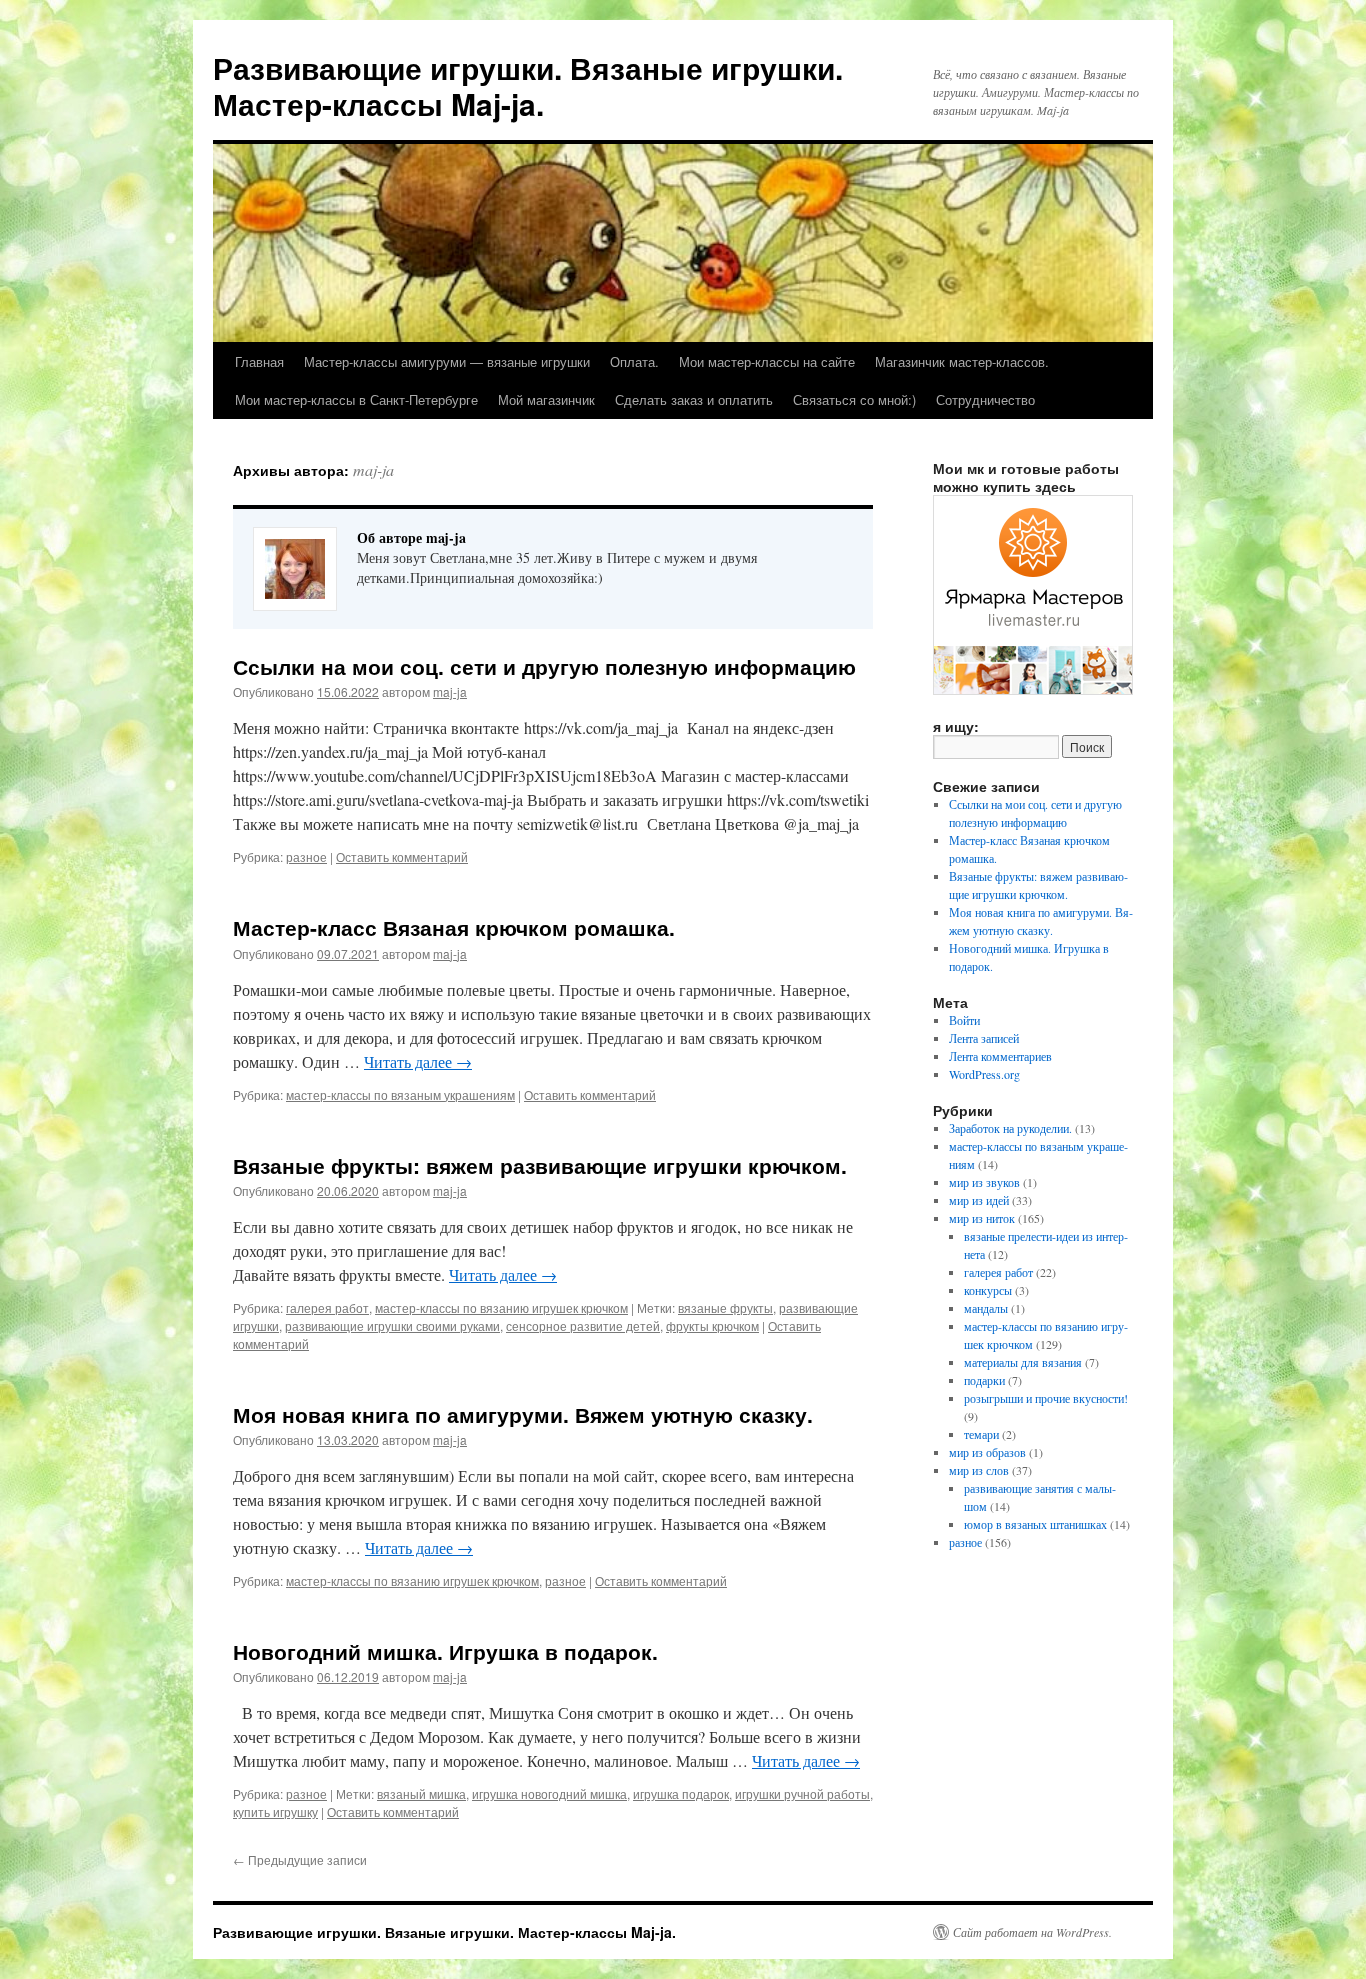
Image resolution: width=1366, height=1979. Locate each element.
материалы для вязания (1023, 1362)
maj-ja (373, 469)
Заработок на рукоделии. (1010, 1128)
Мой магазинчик (546, 399)
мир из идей (979, 1200)
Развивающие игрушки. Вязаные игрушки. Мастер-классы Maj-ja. (528, 85)
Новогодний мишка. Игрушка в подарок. (445, 1651)
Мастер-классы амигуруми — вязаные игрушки (447, 361)
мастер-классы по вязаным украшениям (400, 1094)
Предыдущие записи (300, 1859)
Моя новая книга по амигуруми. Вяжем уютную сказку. (523, 1414)
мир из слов (979, 1470)
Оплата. (634, 361)
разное (306, 856)
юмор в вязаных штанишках (1035, 1524)
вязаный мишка (421, 1793)
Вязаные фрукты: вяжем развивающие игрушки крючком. (540, 1165)
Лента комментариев (1000, 1056)
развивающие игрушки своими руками (392, 1325)
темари (981, 1434)
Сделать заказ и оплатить (694, 399)
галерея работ (327, 1307)
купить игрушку (275, 1811)
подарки (984, 1380)
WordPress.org (984, 1074)
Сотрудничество (985, 399)
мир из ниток (982, 1218)
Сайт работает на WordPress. (1032, 1932)
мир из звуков (984, 1182)
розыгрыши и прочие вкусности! (1046, 1398)
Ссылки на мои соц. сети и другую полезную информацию (544, 666)
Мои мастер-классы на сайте (767, 361)
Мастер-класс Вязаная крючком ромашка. (454, 927)
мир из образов (987, 1452)
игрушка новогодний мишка (549, 1793)
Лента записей (984, 1038)
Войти (964, 1020)
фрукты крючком (712, 1325)
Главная (259, 361)
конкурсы (988, 1290)
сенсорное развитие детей (583, 1325)
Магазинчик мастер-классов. (962, 361)
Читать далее (418, 1061)
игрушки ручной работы (802, 1793)
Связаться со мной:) (854, 399)
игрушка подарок (681, 1793)
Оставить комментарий (402, 856)
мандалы (986, 1308)
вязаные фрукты (725, 1307)
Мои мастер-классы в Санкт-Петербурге (356, 399)
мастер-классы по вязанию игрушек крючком (501, 1307)
